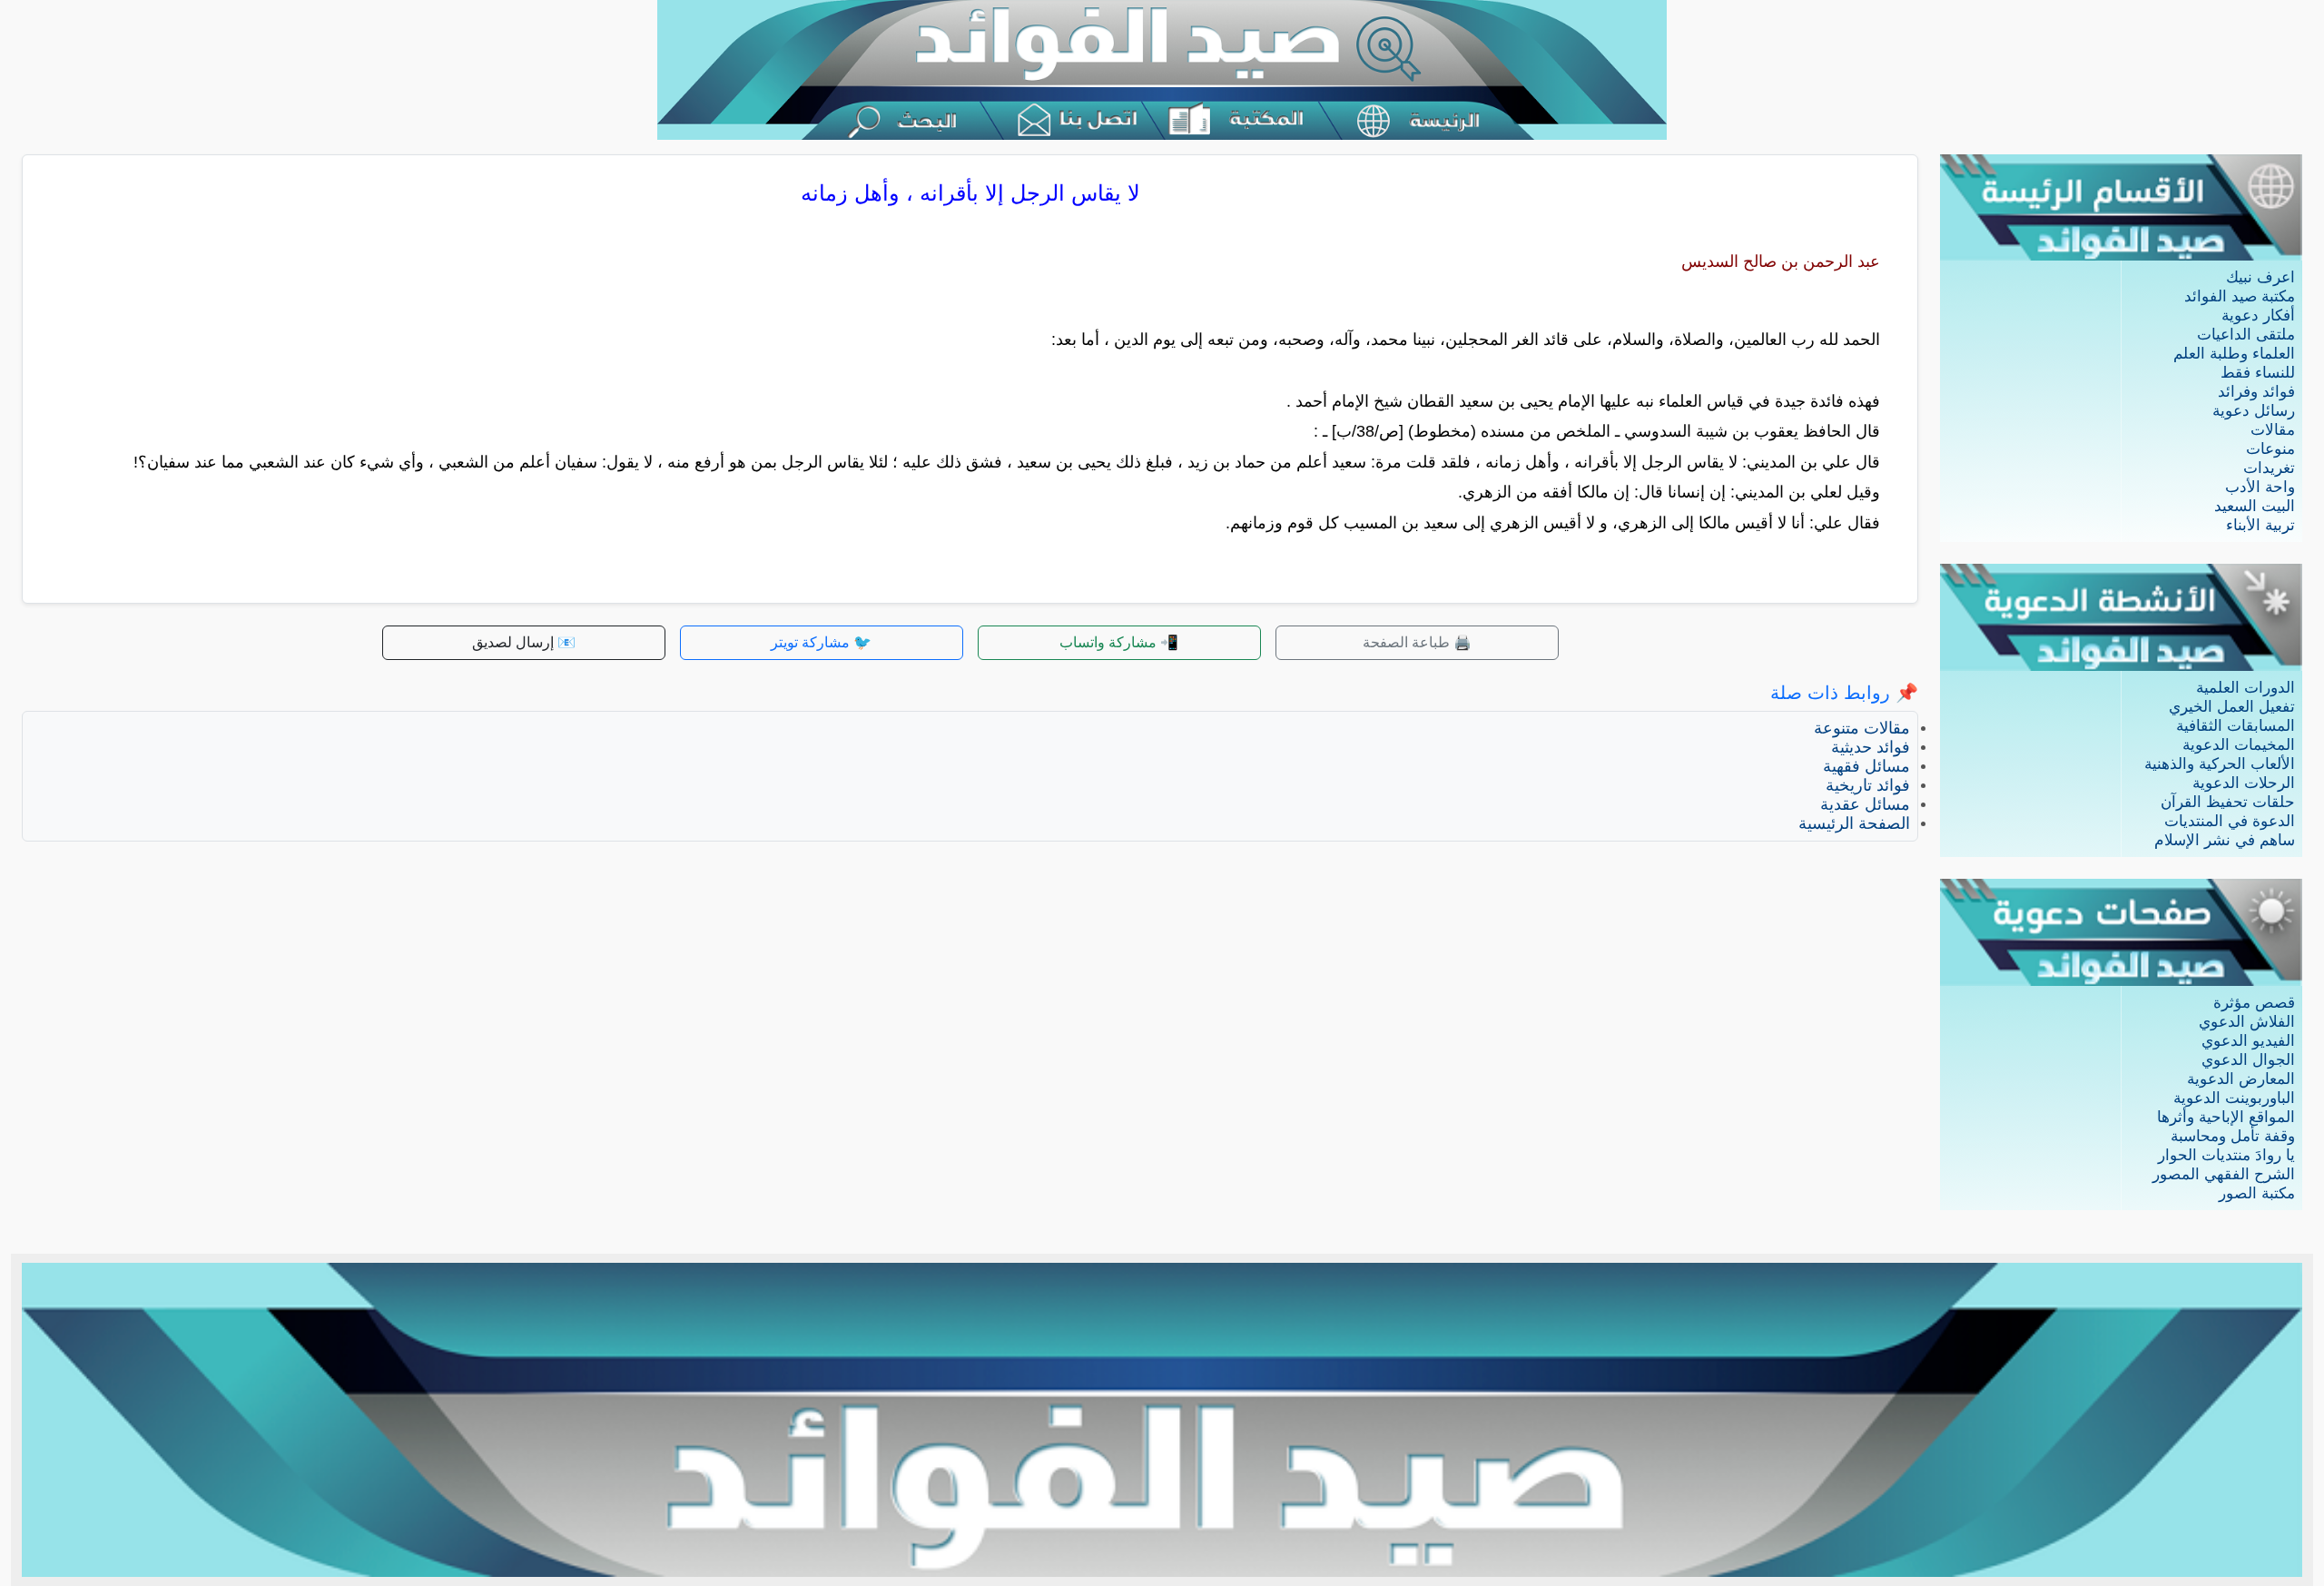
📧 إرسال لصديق (524, 642)
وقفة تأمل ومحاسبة (2233, 1136)
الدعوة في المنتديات (2230, 821)
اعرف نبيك (2260, 277)
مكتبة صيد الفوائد (2240, 296)
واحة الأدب (2260, 487)
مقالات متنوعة (1862, 728)
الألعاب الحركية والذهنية (2220, 764)
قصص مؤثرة (2254, 1003)
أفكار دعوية (2258, 315)
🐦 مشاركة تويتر (821, 642)
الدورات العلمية (2245, 688)
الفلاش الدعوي (2247, 1022)
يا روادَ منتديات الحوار (2226, 1155)
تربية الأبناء (2260, 525)
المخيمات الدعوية (2239, 745)
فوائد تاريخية (1868, 785)
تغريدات (2269, 468)
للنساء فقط (2258, 373)
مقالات (2273, 430)
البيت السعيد (2255, 506)
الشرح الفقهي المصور (2224, 1174)
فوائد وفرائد (2256, 392)
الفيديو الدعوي (2248, 1041)
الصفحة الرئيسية (1854, 823)
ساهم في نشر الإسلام (2225, 840)
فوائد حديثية (1871, 747)
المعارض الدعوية (2241, 1079)
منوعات (2270, 449)
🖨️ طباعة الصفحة (1417, 642)
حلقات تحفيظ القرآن (2228, 802)
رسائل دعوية (2254, 411)
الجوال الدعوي (2248, 1060)
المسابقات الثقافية (2235, 726)
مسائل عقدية (1865, 804)
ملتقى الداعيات (2246, 335)
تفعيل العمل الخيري (2232, 707)
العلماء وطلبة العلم (2234, 354)
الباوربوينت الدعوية (2234, 1098)
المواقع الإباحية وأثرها (2226, 1117)
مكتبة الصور (2257, 1193)
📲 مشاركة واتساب (1119, 642)
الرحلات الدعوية (2244, 783)
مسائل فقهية (1866, 766)
